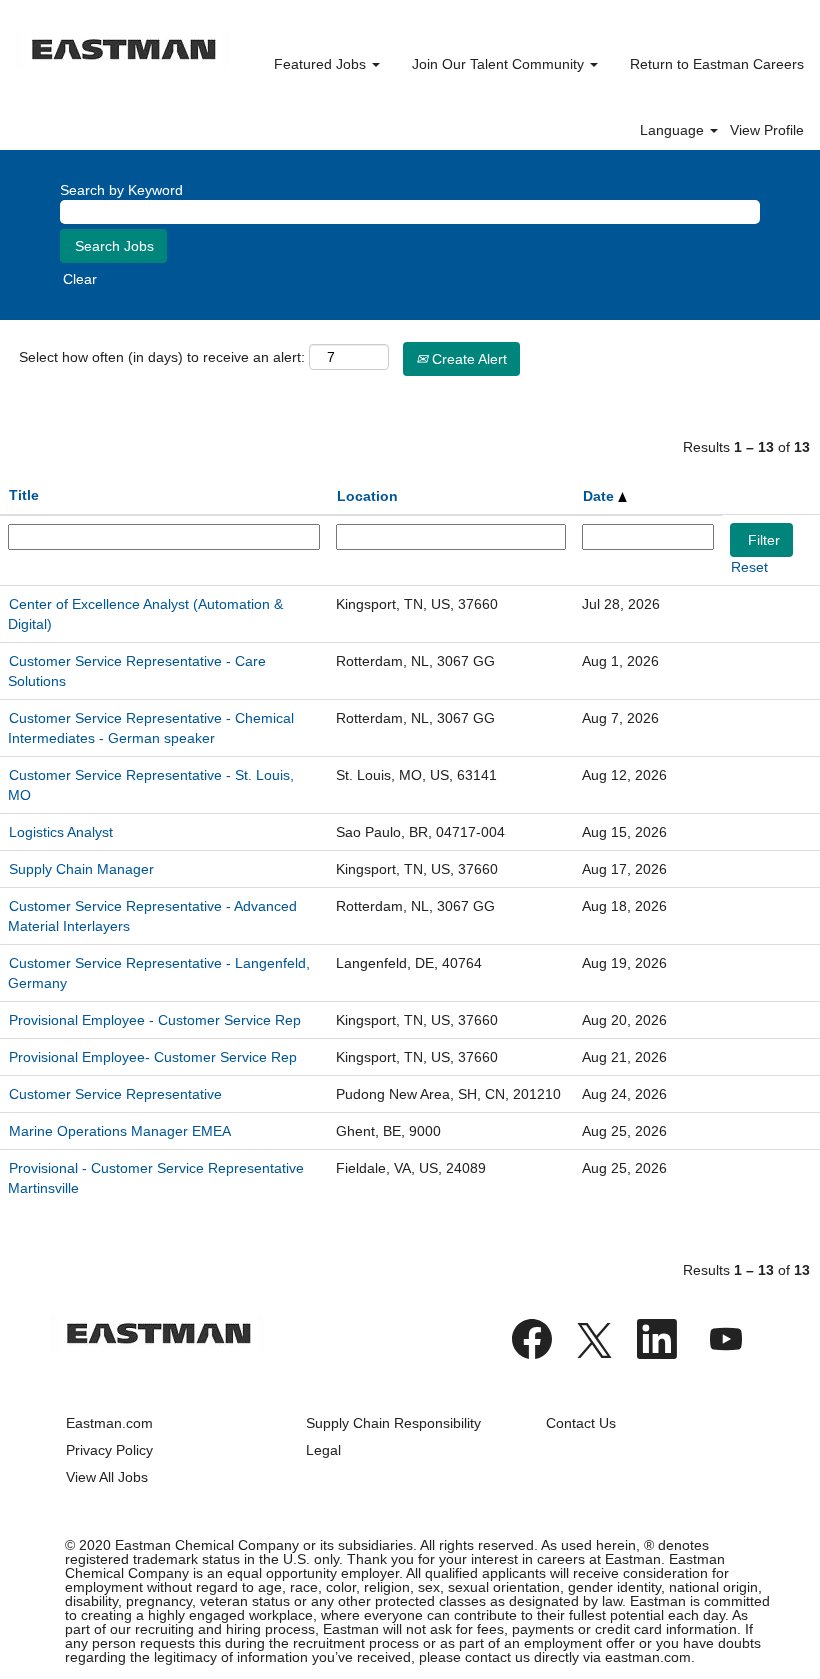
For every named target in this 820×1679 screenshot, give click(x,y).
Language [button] (674, 130)
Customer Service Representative (115, 1094)
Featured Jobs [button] (322, 64)
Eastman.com (109, 1423)
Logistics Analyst (61, 832)
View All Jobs (107, 1477)
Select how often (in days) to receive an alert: (162, 357)
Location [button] (367, 496)
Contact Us (581, 1423)
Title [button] (24, 495)
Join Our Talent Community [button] (500, 64)
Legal (323, 1450)
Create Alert (467, 359)
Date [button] (600, 496)
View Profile (767, 130)
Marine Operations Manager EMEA (120, 1131)
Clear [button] (80, 279)
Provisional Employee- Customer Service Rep (153, 1057)
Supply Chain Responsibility (393, 1423)
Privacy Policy (109, 1450)
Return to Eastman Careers (717, 64)
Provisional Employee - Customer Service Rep (155, 1020)
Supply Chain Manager (81, 869)
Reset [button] (749, 567)
